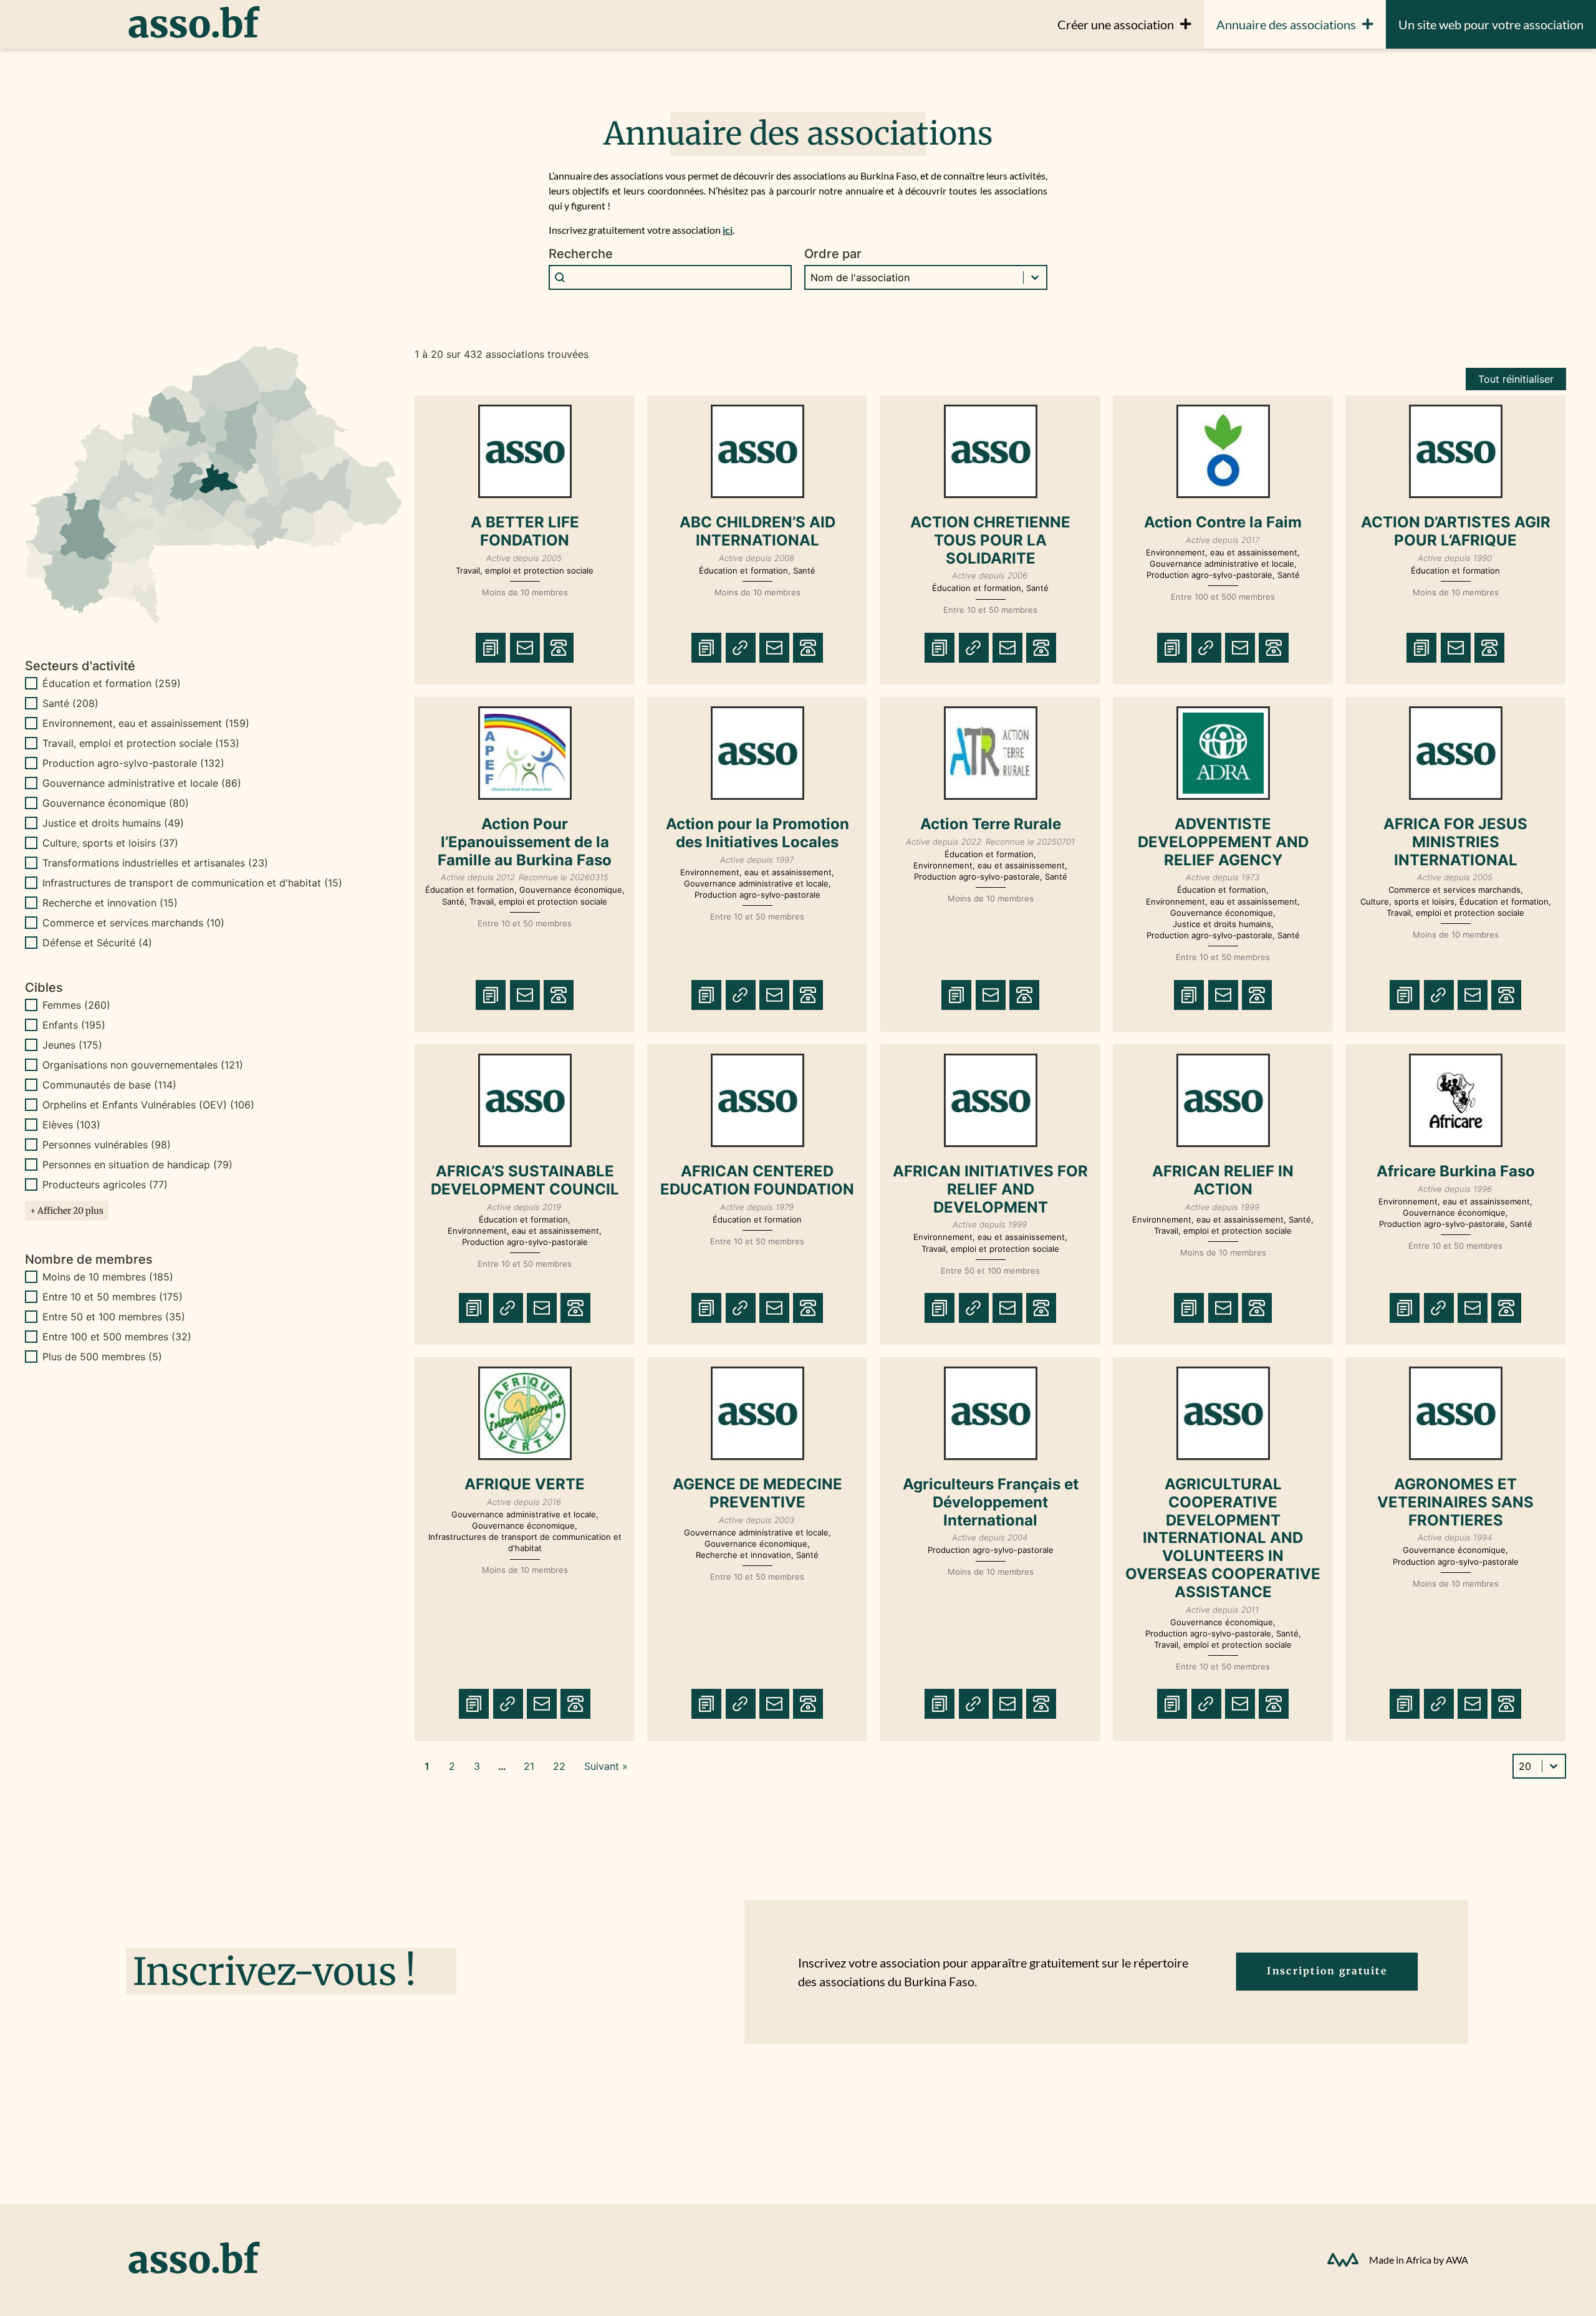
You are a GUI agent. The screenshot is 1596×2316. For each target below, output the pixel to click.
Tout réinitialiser (1516, 379)
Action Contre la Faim (1223, 522)
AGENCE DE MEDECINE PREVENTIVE (757, 1493)
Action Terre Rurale (990, 824)
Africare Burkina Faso (1456, 1171)
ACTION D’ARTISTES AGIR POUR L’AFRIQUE (1456, 531)
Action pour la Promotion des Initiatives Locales (757, 833)
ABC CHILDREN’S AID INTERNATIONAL (757, 531)
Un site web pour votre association (1491, 24)
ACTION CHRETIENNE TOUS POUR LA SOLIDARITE (990, 540)
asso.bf (193, 24)
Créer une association (1116, 24)
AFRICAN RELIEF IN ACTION (1223, 1180)
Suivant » (606, 1766)
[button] (214, 683)
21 (529, 1766)
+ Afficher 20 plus (67, 1211)
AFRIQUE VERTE (525, 1484)
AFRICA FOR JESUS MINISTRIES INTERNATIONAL (1455, 842)
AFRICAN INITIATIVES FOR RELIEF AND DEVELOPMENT (990, 1189)
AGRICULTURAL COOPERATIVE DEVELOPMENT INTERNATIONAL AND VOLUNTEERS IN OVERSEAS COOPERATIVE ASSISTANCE (1223, 1538)
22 (559, 1766)
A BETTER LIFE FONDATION (525, 531)
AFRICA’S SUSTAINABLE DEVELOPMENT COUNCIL (525, 1180)
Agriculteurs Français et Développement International (990, 1502)
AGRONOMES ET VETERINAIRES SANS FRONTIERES (1455, 1502)
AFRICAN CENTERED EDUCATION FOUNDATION (758, 1180)
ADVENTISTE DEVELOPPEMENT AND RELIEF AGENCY (1223, 842)
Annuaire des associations (1286, 24)
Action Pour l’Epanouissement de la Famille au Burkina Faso (525, 842)
